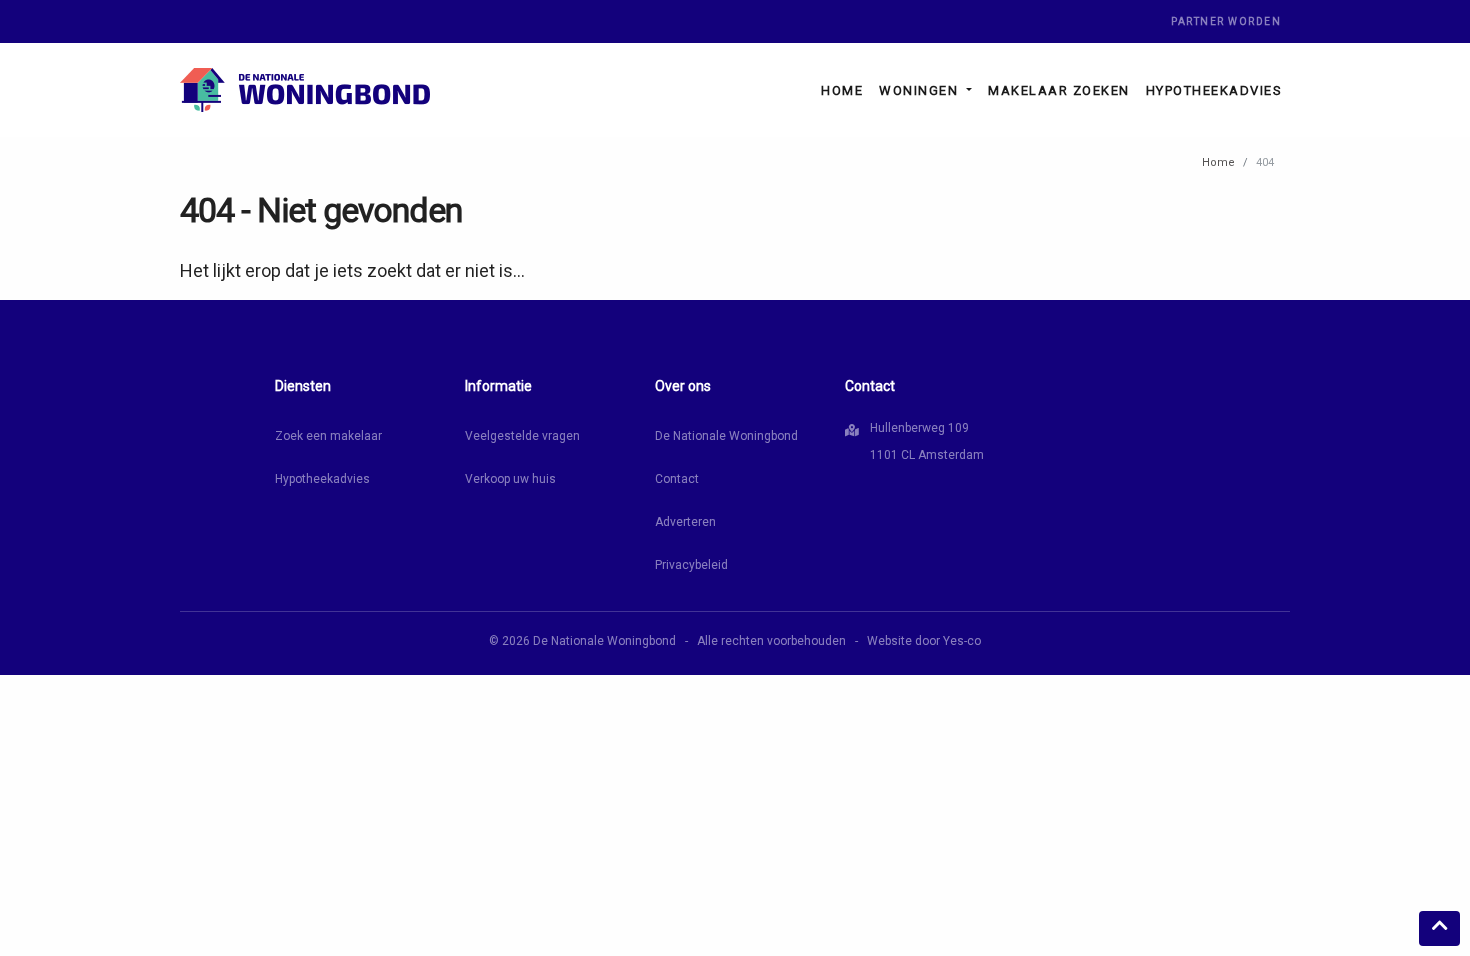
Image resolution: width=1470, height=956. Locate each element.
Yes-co (962, 641)
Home (842, 90)
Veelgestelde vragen (522, 436)
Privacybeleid (691, 565)
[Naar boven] (1439, 928)
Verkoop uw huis (510, 479)
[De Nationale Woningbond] (305, 90)
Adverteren (685, 522)
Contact (677, 479)
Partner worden (1226, 21)
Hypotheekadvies (1214, 90)
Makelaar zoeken (1059, 90)
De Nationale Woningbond (726, 436)
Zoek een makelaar (328, 436)
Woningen (921, 90)
